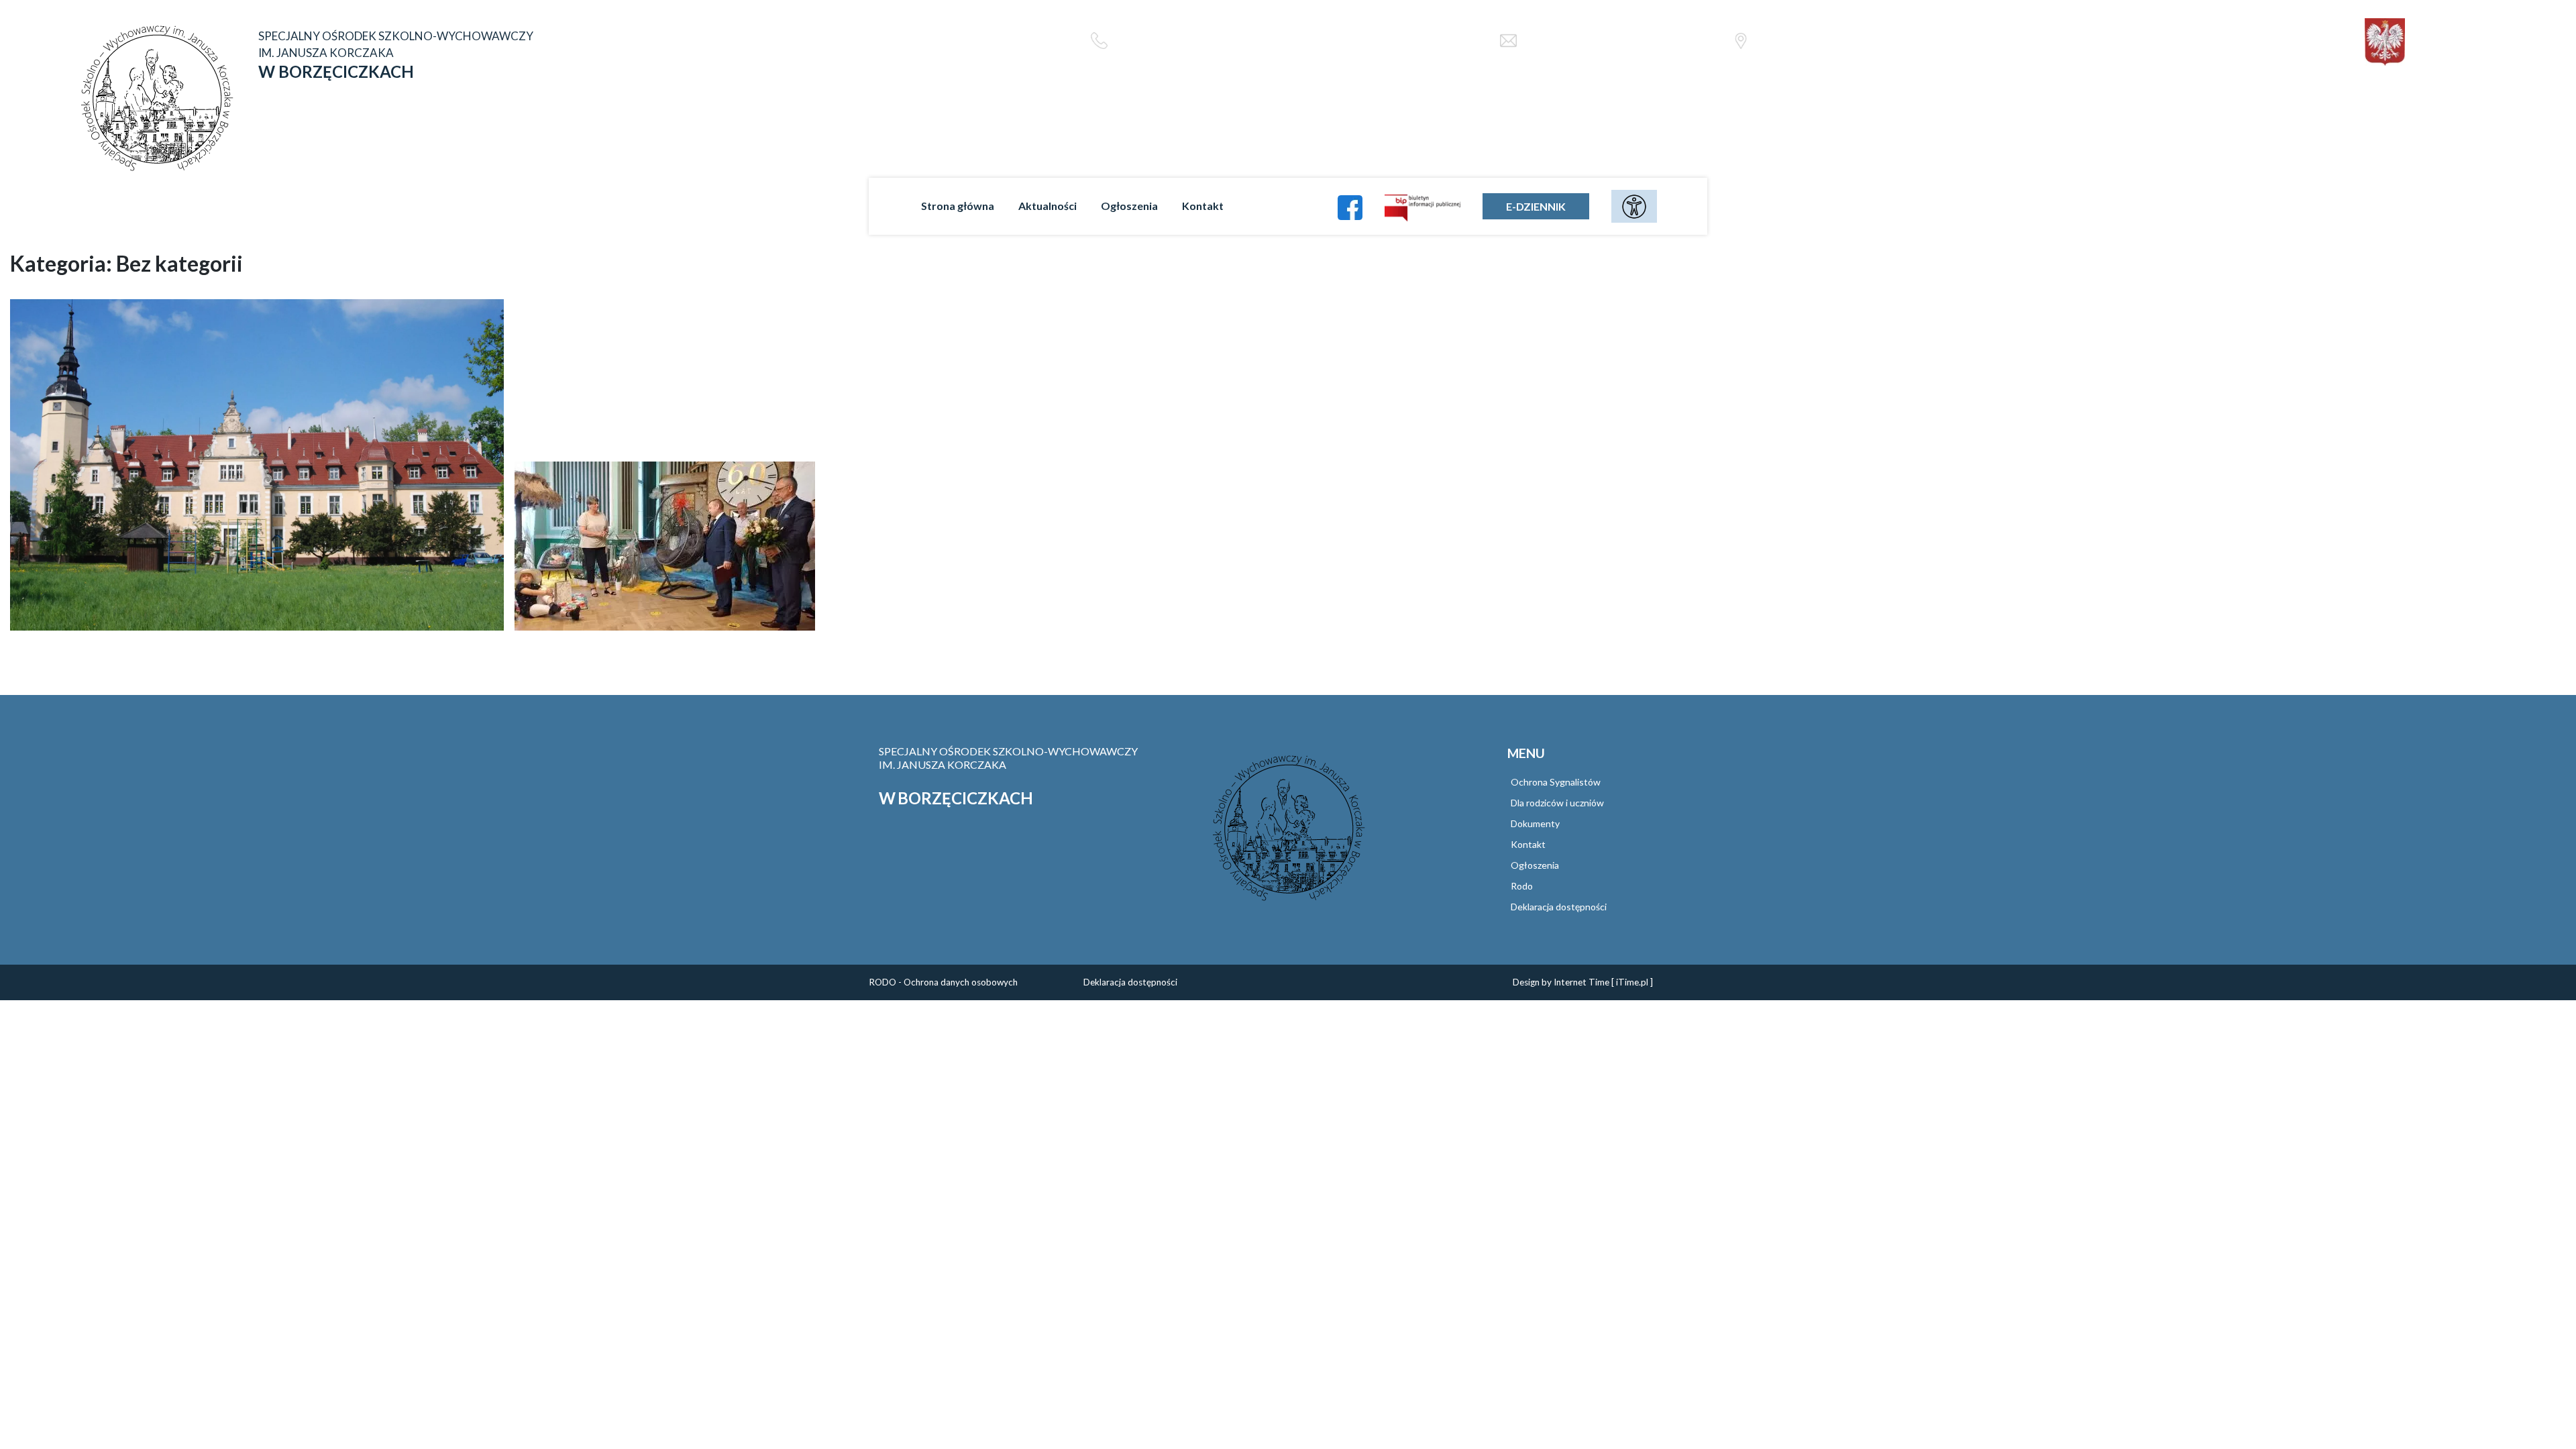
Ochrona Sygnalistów (1556, 782)
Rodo (1522, 886)
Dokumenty (1535, 823)
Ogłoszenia (1129, 206)
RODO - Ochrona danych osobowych (943, 982)
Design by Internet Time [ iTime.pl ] (1583, 982)
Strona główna (958, 206)
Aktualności (1048, 206)
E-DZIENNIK (1536, 206)
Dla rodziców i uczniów (1557, 803)
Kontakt (1203, 206)
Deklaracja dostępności (1559, 907)
